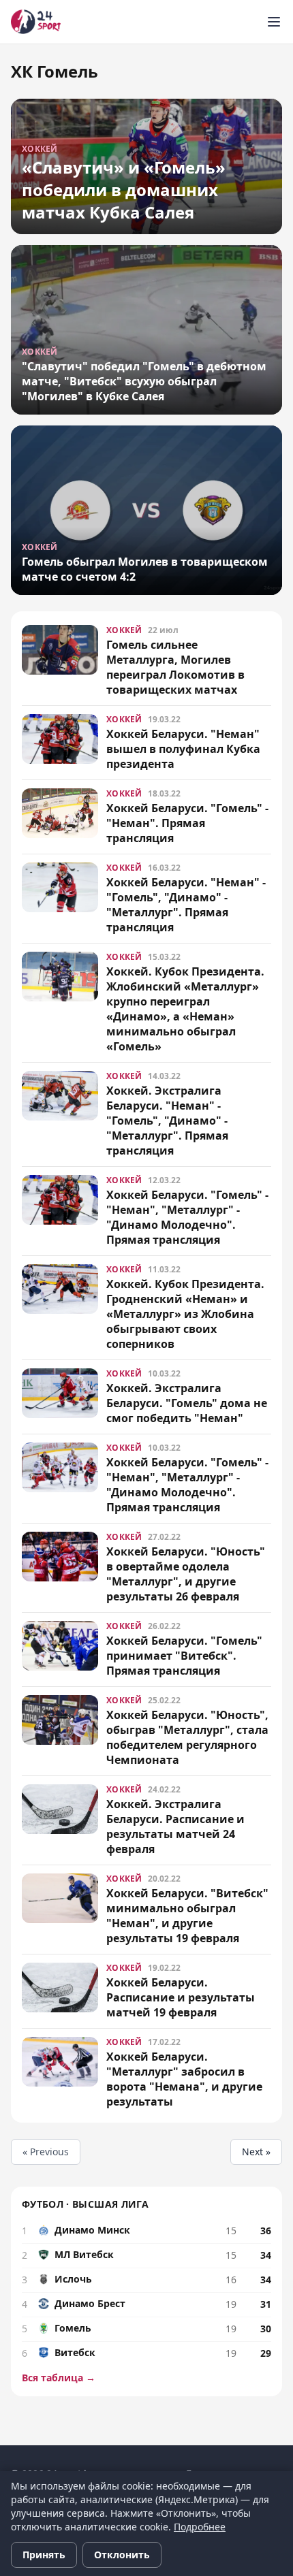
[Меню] (274, 22)
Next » (256, 2152)
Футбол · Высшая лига (85, 2204)
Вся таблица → (59, 2378)
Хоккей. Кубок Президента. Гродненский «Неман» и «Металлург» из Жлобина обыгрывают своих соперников (185, 1314)
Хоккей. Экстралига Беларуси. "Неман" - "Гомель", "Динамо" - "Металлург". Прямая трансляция (167, 1121)
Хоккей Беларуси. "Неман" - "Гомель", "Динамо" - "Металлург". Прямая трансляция (186, 905)
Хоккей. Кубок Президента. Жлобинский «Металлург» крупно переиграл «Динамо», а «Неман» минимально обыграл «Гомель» (185, 1009)
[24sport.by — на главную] (36, 22)
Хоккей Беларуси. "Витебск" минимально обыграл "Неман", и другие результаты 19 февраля (187, 1916)
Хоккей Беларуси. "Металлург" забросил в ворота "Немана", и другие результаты (184, 2079)
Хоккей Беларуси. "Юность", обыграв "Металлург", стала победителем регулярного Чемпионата (187, 1737)
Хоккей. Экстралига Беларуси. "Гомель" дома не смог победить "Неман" (187, 1403)
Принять (44, 2555)
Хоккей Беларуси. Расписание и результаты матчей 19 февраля (181, 1997)
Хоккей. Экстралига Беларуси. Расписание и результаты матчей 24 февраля (175, 1826)
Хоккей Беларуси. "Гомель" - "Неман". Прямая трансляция (187, 823)
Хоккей (124, 630)
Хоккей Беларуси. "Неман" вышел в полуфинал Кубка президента (183, 749)
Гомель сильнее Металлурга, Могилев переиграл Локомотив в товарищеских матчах (175, 667)
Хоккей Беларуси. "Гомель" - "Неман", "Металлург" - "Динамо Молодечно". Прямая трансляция (187, 1217)
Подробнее (200, 2527)
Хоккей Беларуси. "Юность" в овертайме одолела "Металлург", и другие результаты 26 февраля (186, 1574)
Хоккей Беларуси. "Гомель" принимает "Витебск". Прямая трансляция (184, 1656)
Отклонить (122, 2555)
